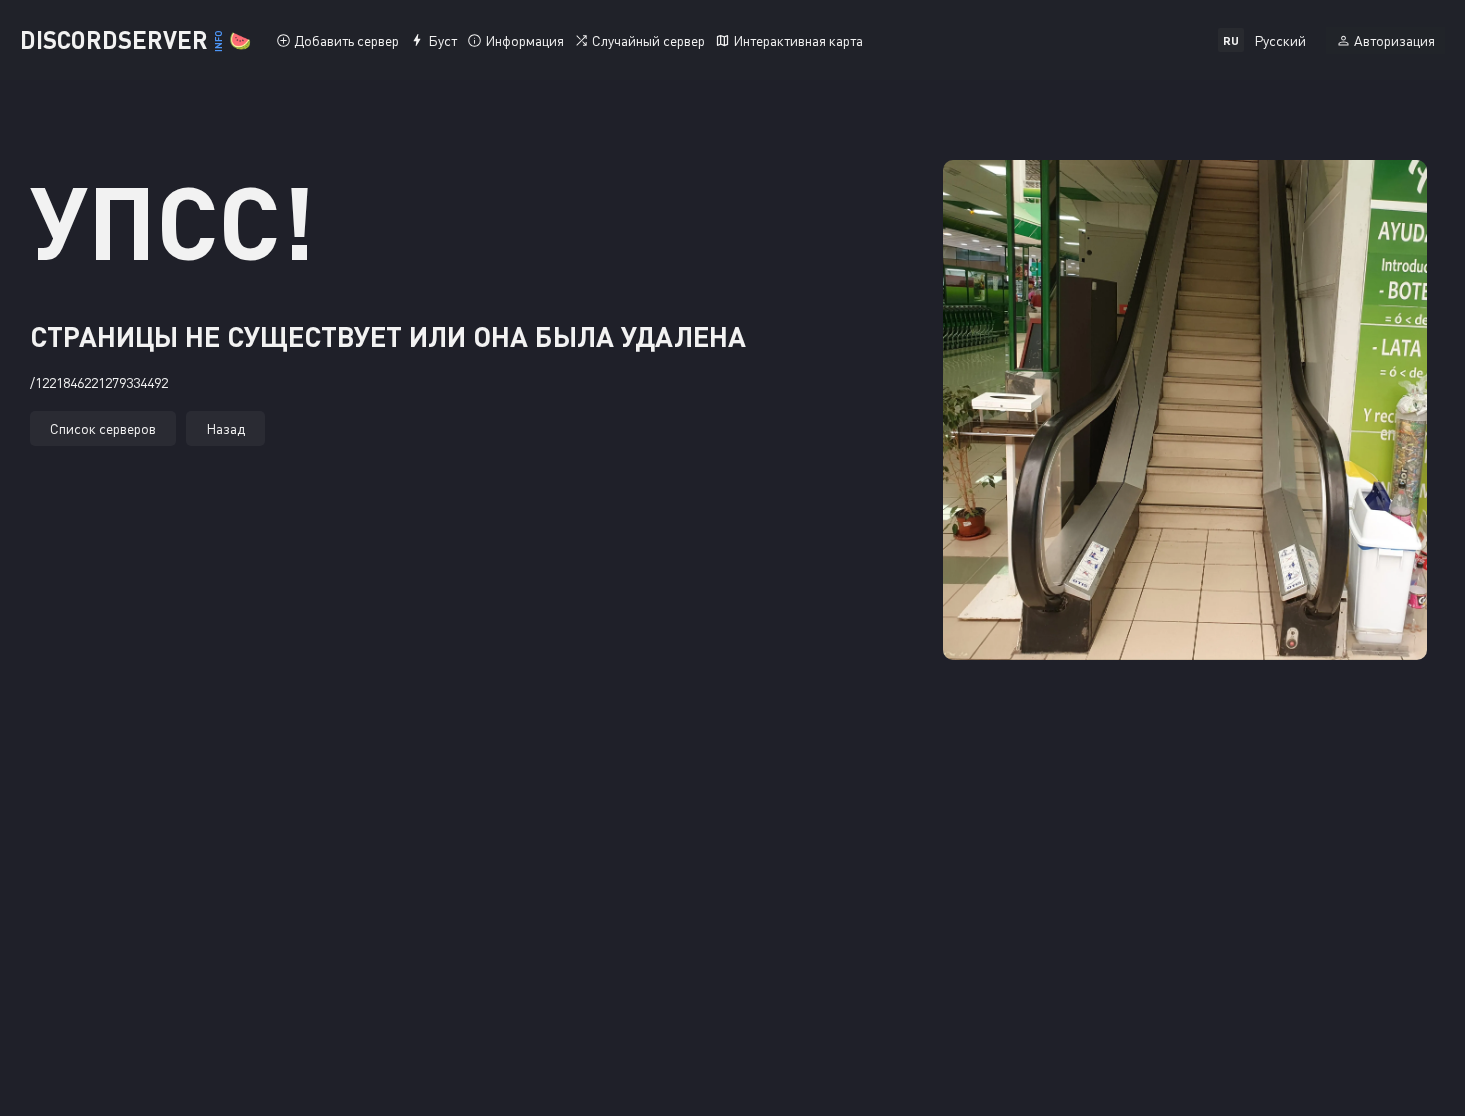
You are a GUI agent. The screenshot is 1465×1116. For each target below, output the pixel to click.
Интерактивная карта (798, 40)
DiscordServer (135, 39)
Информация (524, 40)
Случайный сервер (648, 40)
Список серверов (103, 428)
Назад (225, 428)
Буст (442, 40)
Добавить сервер (346, 40)
